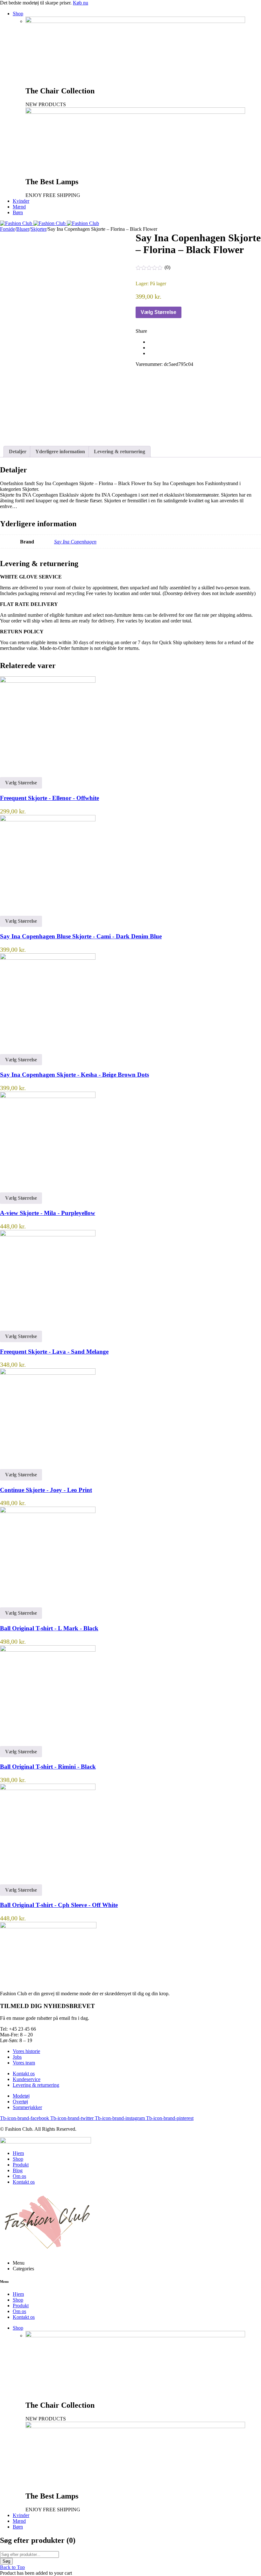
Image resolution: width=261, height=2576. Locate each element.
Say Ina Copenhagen (75, 542)
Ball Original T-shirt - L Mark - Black (49, 1628)
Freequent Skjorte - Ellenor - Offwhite (49, 798)
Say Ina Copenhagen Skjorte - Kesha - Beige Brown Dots (74, 1075)
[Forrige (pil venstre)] (11, 1288)
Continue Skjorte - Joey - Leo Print (46, 1490)
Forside (7, 229)
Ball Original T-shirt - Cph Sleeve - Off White (59, 1905)
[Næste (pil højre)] (250, 1288)
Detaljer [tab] (18, 451)
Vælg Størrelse (159, 312)
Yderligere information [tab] (60, 451)
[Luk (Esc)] (240, 7)
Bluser (23, 229)
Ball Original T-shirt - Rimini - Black (48, 1767)
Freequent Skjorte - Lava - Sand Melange (54, 1352)
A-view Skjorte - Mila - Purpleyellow (48, 1213)
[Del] (226, 7)
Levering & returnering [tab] (120, 451)
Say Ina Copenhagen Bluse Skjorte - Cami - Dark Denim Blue (81, 936)
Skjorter (39, 229)
